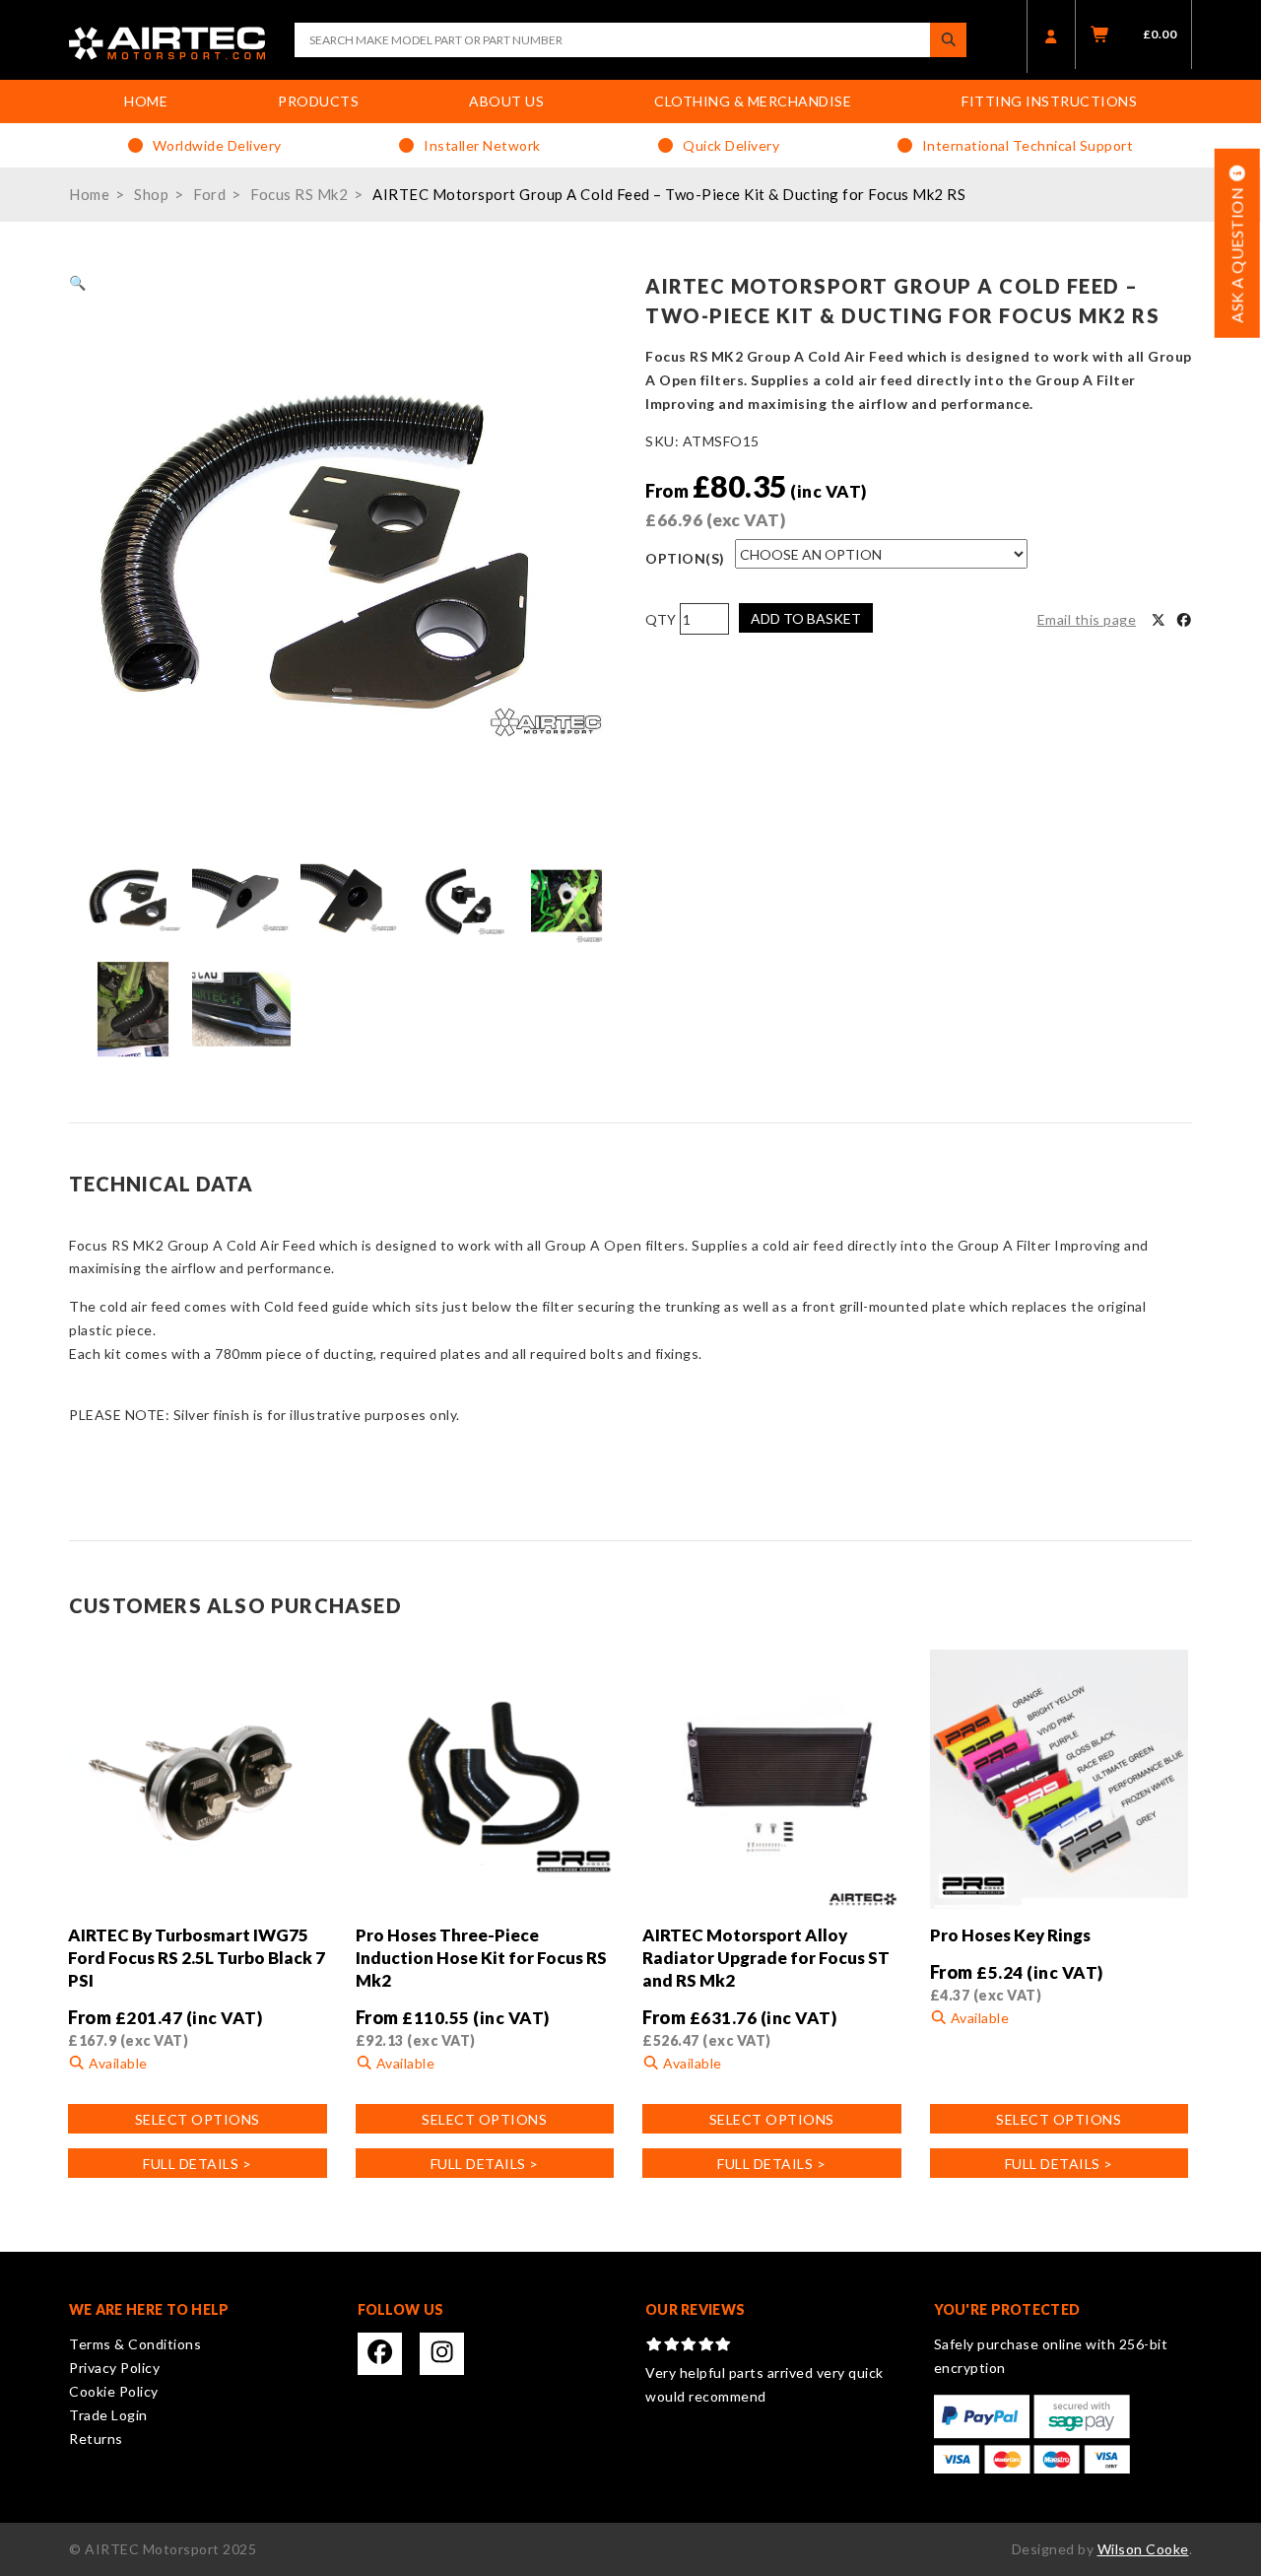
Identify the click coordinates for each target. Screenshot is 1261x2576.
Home (146, 101)
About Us (506, 101)
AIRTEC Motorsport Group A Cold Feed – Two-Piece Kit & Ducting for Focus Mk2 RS (669, 194)
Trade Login (108, 2415)
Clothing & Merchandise (753, 101)
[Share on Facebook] (1184, 620)
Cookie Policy (114, 2391)
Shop (151, 194)
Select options (198, 2119)
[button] (78, 282)
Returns (96, 2439)
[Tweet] (1159, 620)
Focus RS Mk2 (299, 194)
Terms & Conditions (135, 2344)
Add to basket (806, 618)
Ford (209, 194)
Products (318, 101)
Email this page (1087, 619)
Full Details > (197, 2164)
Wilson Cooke (1143, 2549)
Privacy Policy (114, 2368)
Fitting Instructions (1049, 101)
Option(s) (685, 558)
